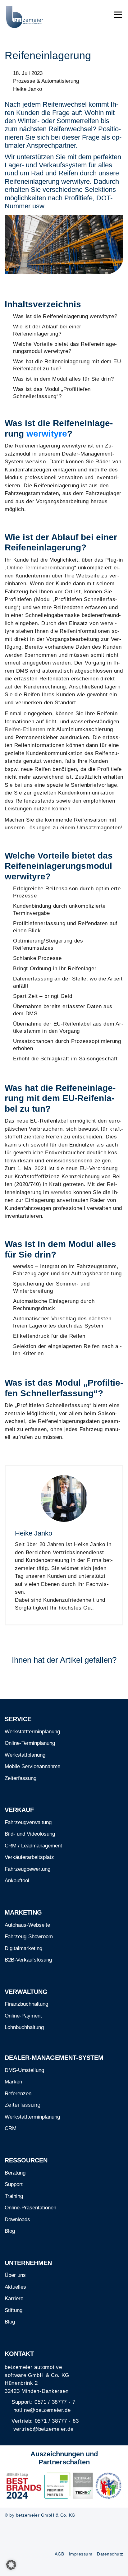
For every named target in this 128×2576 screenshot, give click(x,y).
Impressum (81, 2554)
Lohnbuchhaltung (24, 2027)
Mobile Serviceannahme (32, 1766)
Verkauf (19, 1810)
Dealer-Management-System (54, 2058)
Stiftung (14, 2310)
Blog (10, 2231)
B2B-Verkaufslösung (28, 1960)
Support (14, 2184)
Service (18, 1719)
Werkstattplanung (25, 1755)
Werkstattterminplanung (32, 1732)
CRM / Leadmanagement (33, 1846)
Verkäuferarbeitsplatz (29, 1857)
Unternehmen (28, 2263)
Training (14, 2196)
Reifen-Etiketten (25, 729)
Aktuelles (15, 2287)
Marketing (23, 1912)
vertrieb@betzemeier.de (43, 2429)
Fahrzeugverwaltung (28, 1822)
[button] (11, 2565)
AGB (59, 2554)
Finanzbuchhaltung (26, 2004)
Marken (13, 2082)
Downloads (17, 2219)
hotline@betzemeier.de (42, 2410)
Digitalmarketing (23, 1948)
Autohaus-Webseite (27, 1925)
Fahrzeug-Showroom (29, 1937)
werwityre (47, 434)
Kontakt (19, 2354)
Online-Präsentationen (30, 2208)
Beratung (15, 2173)
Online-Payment (23, 2016)
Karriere (14, 2298)
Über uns (15, 2275)
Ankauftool (17, 1881)
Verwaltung (26, 1992)
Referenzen (18, 2094)
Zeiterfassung (21, 1778)
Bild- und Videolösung (30, 1834)
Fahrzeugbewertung (27, 1869)
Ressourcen (26, 2160)
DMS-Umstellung (24, 2070)
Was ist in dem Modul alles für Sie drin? (63, 379)
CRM (11, 2128)
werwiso (61, 1192)
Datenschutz (110, 2554)
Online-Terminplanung (30, 1743)
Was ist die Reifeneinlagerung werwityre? (65, 316)
